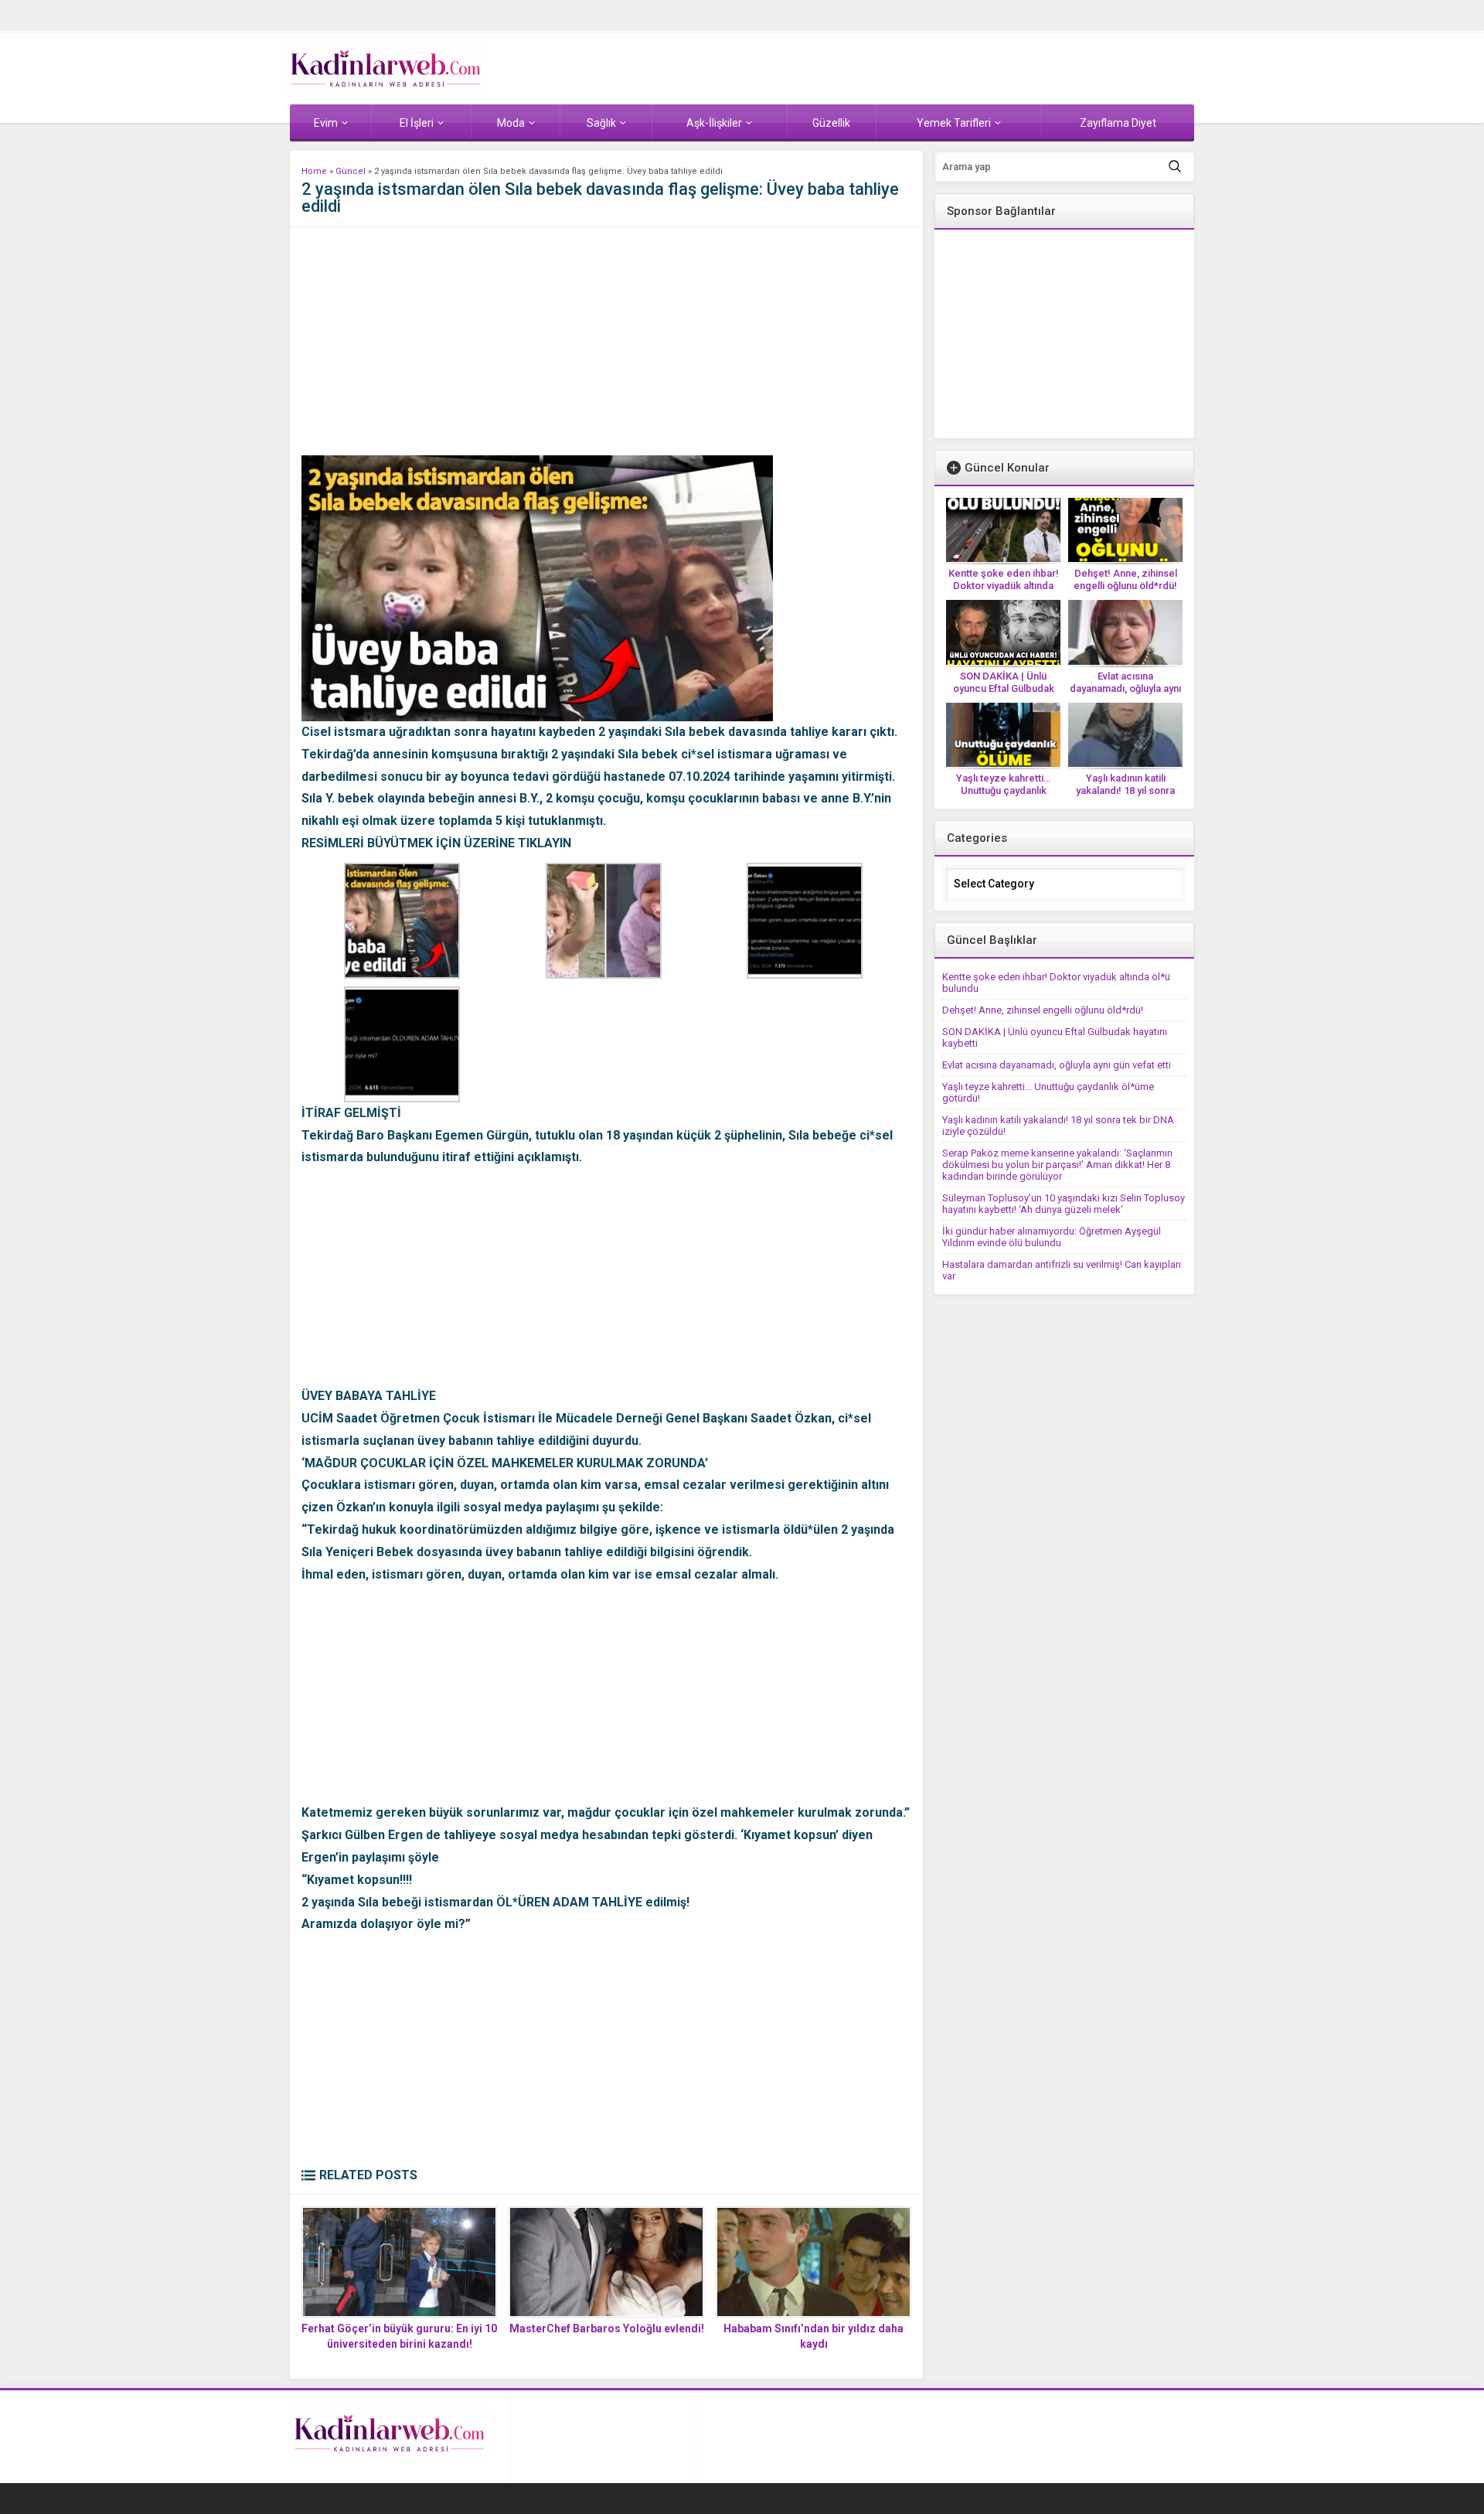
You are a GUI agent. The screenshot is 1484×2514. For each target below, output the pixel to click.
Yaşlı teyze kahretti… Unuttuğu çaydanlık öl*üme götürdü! (1003, 790)
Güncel (351, 171)
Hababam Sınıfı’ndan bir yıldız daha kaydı (813, 2336)
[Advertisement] (606, 347)
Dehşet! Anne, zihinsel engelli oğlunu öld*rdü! (1125, 579)
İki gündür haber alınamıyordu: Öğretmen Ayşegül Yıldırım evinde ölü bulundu (1052, 1237)
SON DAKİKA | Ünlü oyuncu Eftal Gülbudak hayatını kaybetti (1004, 688)
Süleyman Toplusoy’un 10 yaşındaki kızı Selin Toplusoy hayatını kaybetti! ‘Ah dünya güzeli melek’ (1064, 1204)
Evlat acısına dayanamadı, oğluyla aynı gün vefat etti (1125, 688)
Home (314, 171)
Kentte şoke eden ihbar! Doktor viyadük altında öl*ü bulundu (1004, 586)
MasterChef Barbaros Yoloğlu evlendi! (607, 2328)
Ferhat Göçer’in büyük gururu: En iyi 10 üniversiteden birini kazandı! (399, 2336)
